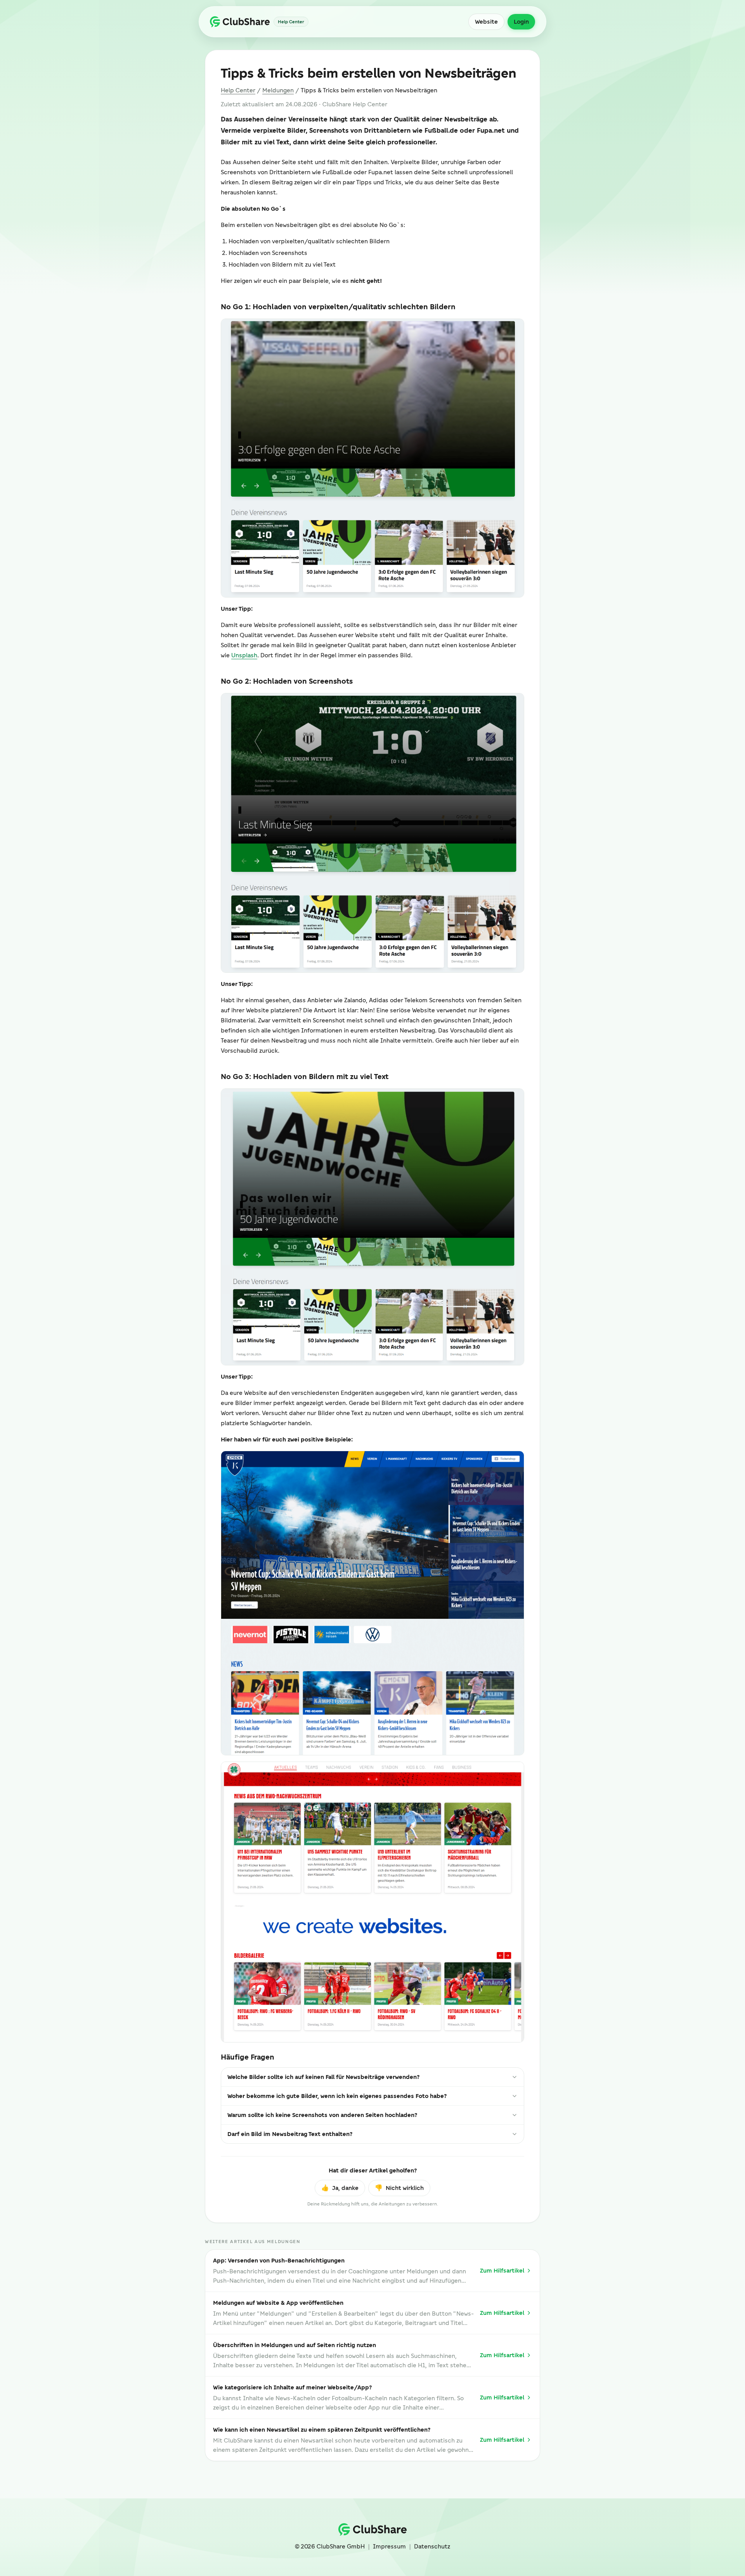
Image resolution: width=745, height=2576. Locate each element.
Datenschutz (432, 2547)
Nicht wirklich (399, 2188)
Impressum (389, 2547)
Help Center (238, 90)
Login (521, 22)
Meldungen (278, 90)
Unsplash (244, 655)
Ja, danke (340, 2188)
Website (486, 22)
